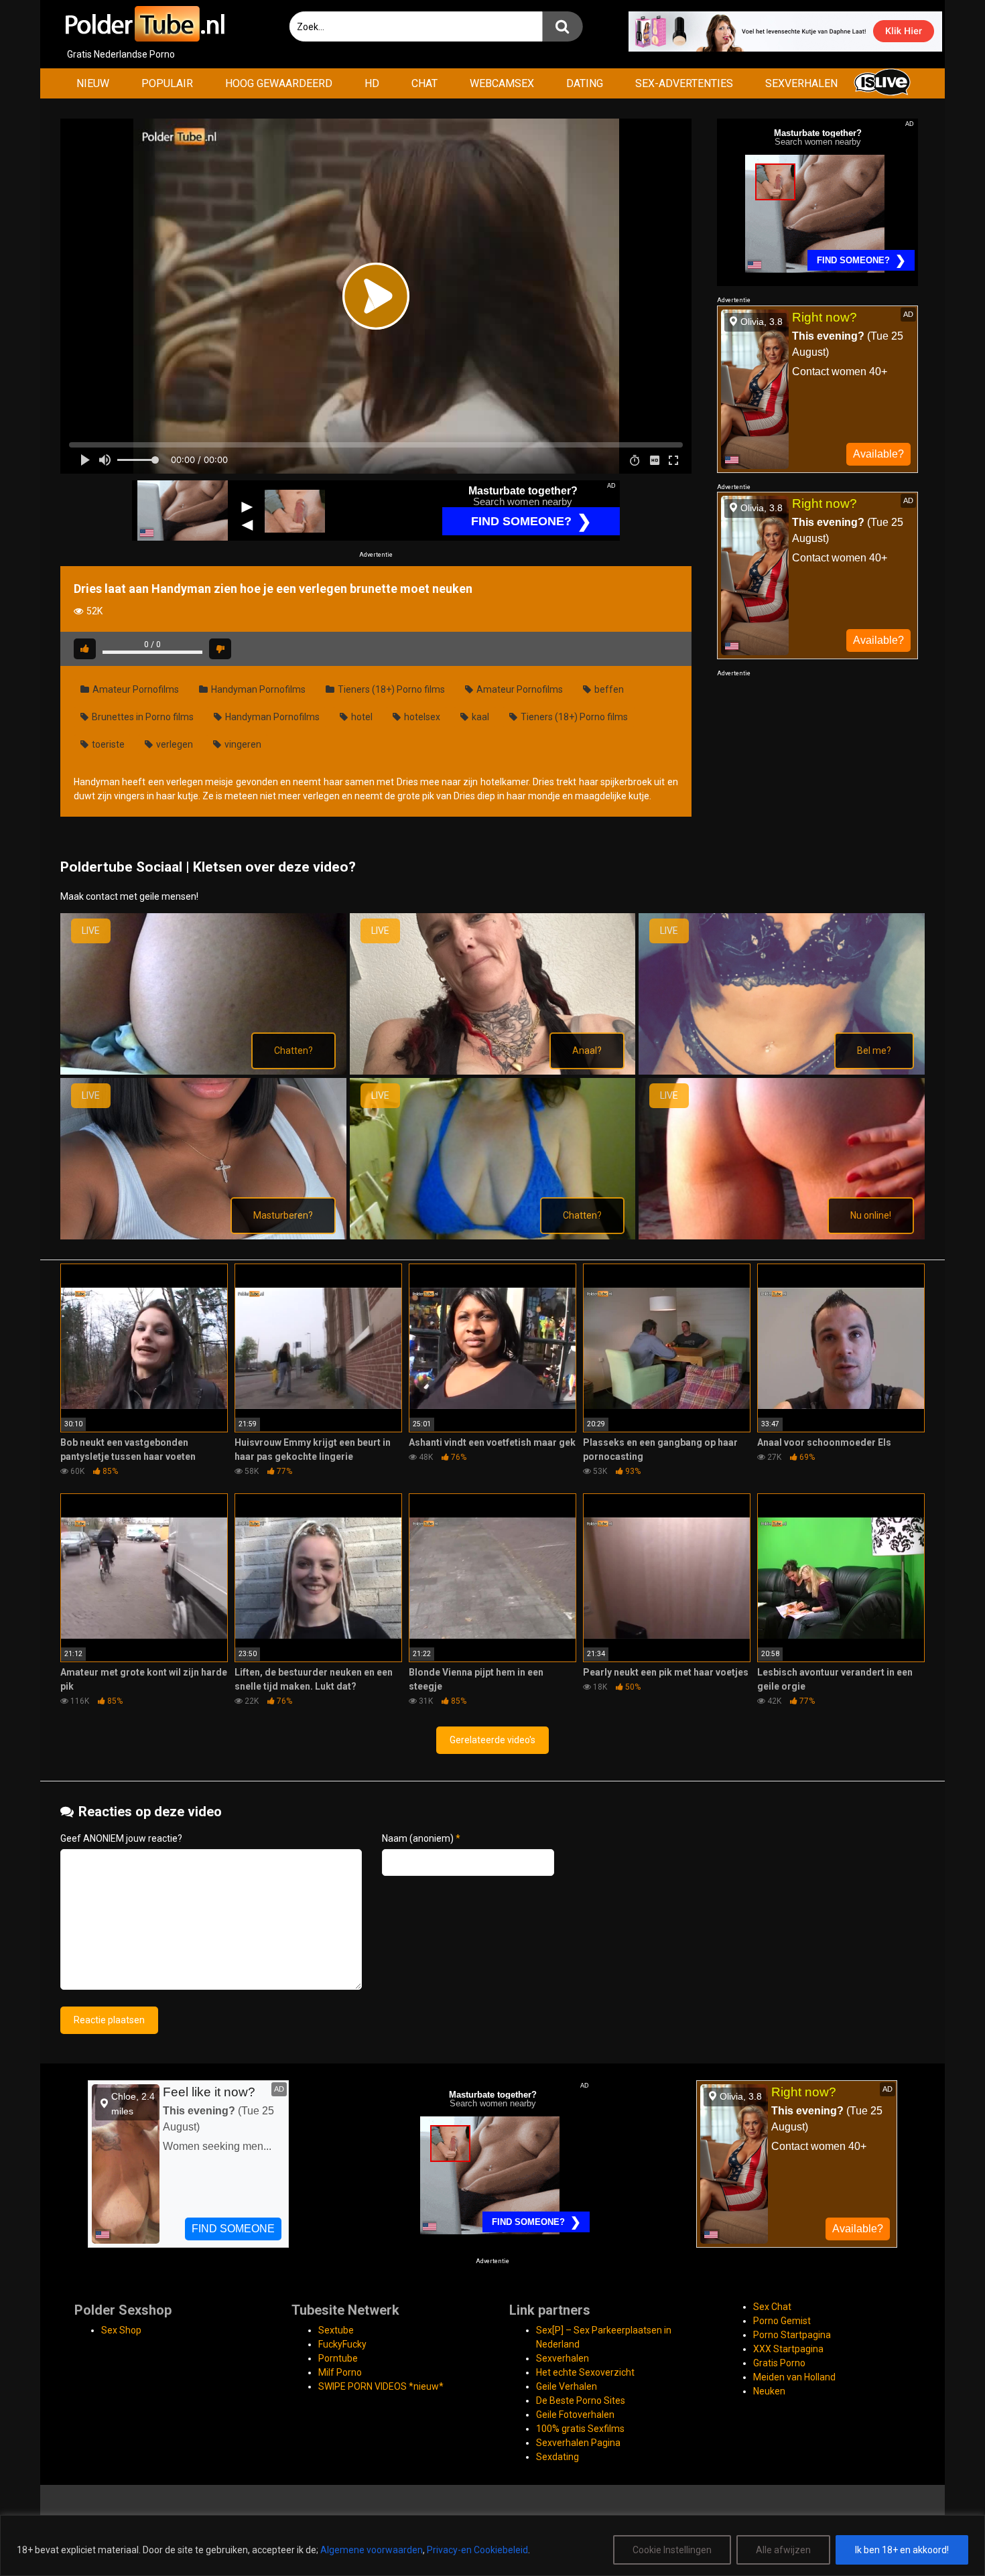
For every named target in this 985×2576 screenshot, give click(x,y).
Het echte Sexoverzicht (585, 2372)
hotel (361, 717)
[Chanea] (493, 1071)
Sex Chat (772, 2307)
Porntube (338, 2358)
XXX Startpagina (788, 2349)
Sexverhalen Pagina (578, 2443)
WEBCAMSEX (502, 83)
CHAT (424, 83)
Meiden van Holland (794, 2377)
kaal (479, 717)
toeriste (107, 744)
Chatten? (293, 1050)
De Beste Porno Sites (581, 2400)
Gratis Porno (779, 2363)
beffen (608, 689)
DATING (585, 83)
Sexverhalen (563, 2358)
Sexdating (557, 2457)
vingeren (242, 744)
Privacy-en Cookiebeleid (477, 2550)
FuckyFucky (342, 2344)
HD (372, 83)
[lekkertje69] (782, 1236)
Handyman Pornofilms (257, 689)
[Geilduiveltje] (782, 1071)
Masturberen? (283, 1215)
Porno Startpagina (792, 2335)
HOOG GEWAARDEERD (279, 83)
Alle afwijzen (783, 2550)
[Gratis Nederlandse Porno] (144, 24)
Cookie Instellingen (672, 2550)
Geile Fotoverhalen (575, 2415)
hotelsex (421, 717)
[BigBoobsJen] (203, 1071)
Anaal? (587, 1050)
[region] (492, 2546)
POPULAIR (167, 83)
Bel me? (874, 1050)
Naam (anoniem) (421, 1838)
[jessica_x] (493, 1236)
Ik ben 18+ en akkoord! (902, 2550)
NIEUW (93, 83)
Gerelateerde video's (492, 1740)
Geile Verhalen (567, 2386)
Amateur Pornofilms (135, 689)
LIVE (91, 931)
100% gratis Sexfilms (580, 2429)
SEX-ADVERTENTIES (684, 83)
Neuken (769, 2391)
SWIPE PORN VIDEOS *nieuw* (381, 2386)
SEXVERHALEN (801, 83)
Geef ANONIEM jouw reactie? (121, 1838)
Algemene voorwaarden (372, 2550)
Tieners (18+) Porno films (390, 689)
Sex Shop (121, 2330)
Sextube (336, 2330)
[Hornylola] (203, 1236)
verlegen (174, 744)
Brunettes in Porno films (142, 717)
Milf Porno (340, 2372)
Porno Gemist (782, 2321)
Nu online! (871, 1215)
